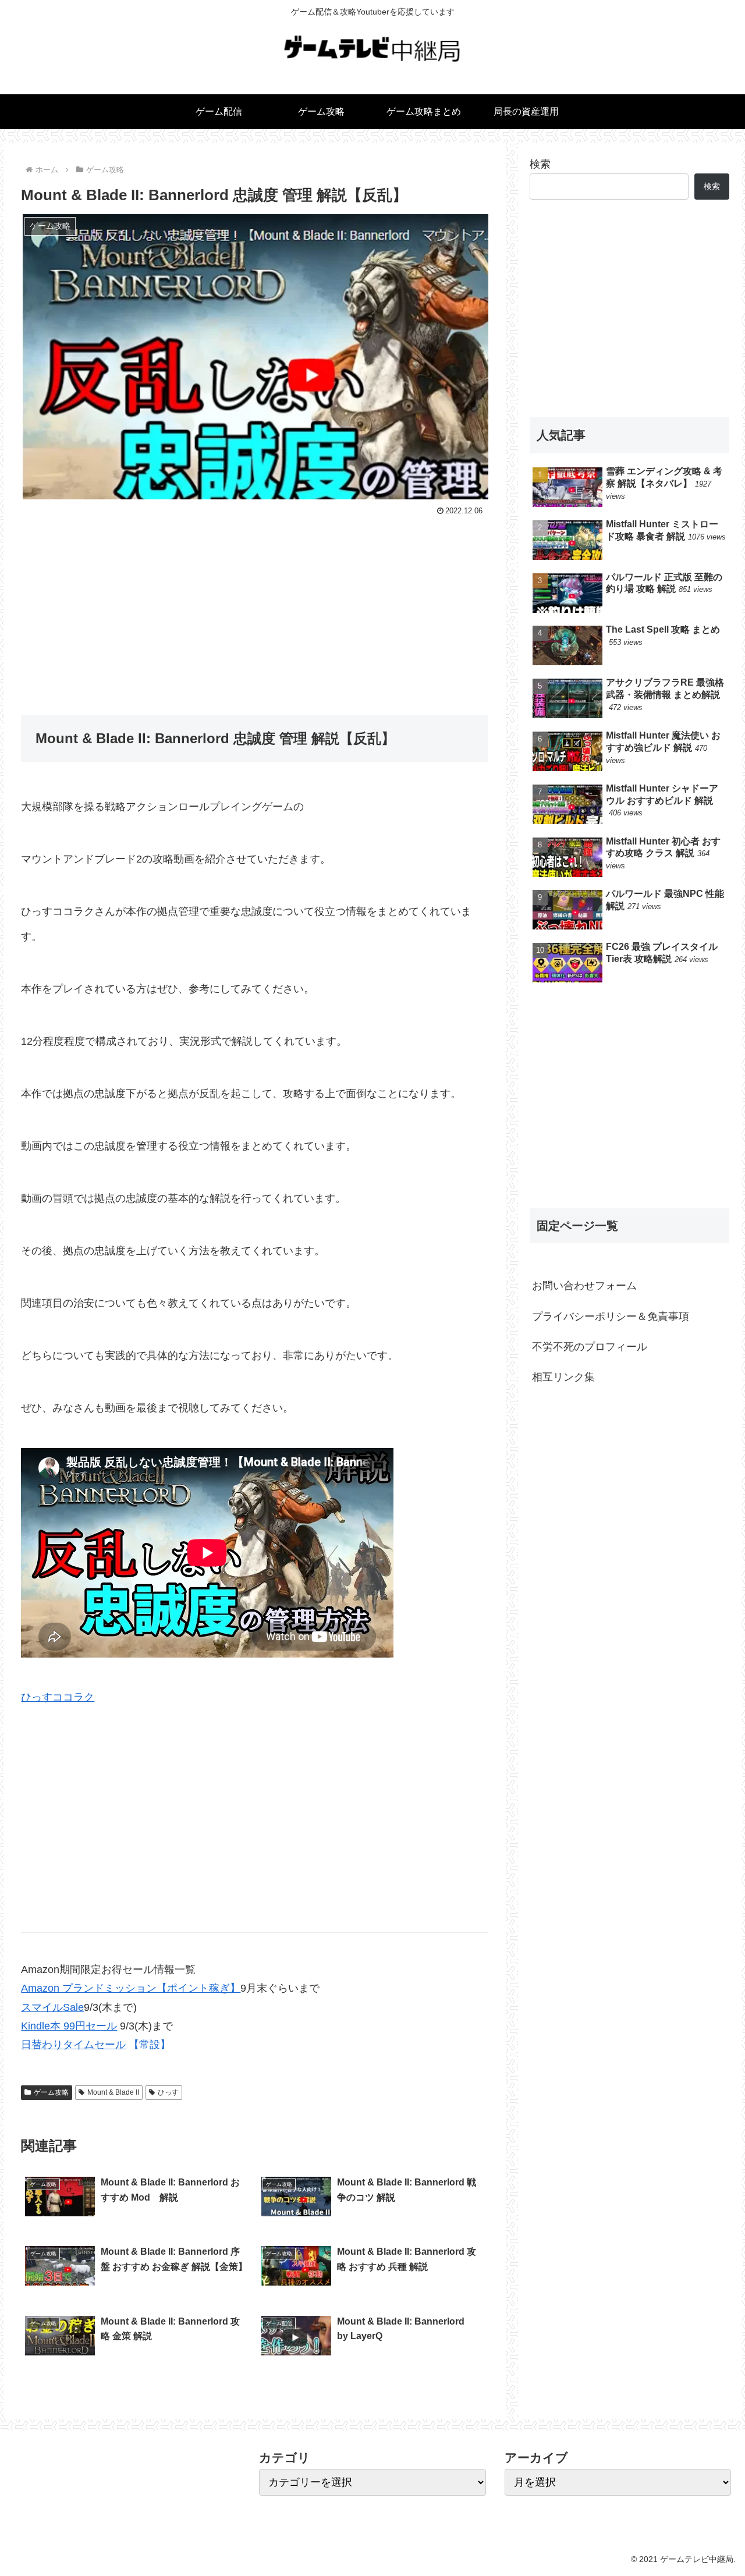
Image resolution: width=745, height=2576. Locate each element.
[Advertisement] (255, 606)
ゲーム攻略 (51, 2092)
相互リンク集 (563, 1377)
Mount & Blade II (113, 2092)
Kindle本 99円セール (69, 2026)
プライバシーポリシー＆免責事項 (611, 1317)
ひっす (168, 2092)
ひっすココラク (58, 1697)
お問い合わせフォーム (584, 1286)
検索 (540, 164)
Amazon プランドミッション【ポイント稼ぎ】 (131, 1988)
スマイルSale (52, 2007)
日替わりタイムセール (73, 2045)
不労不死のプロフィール (590, 1347)
